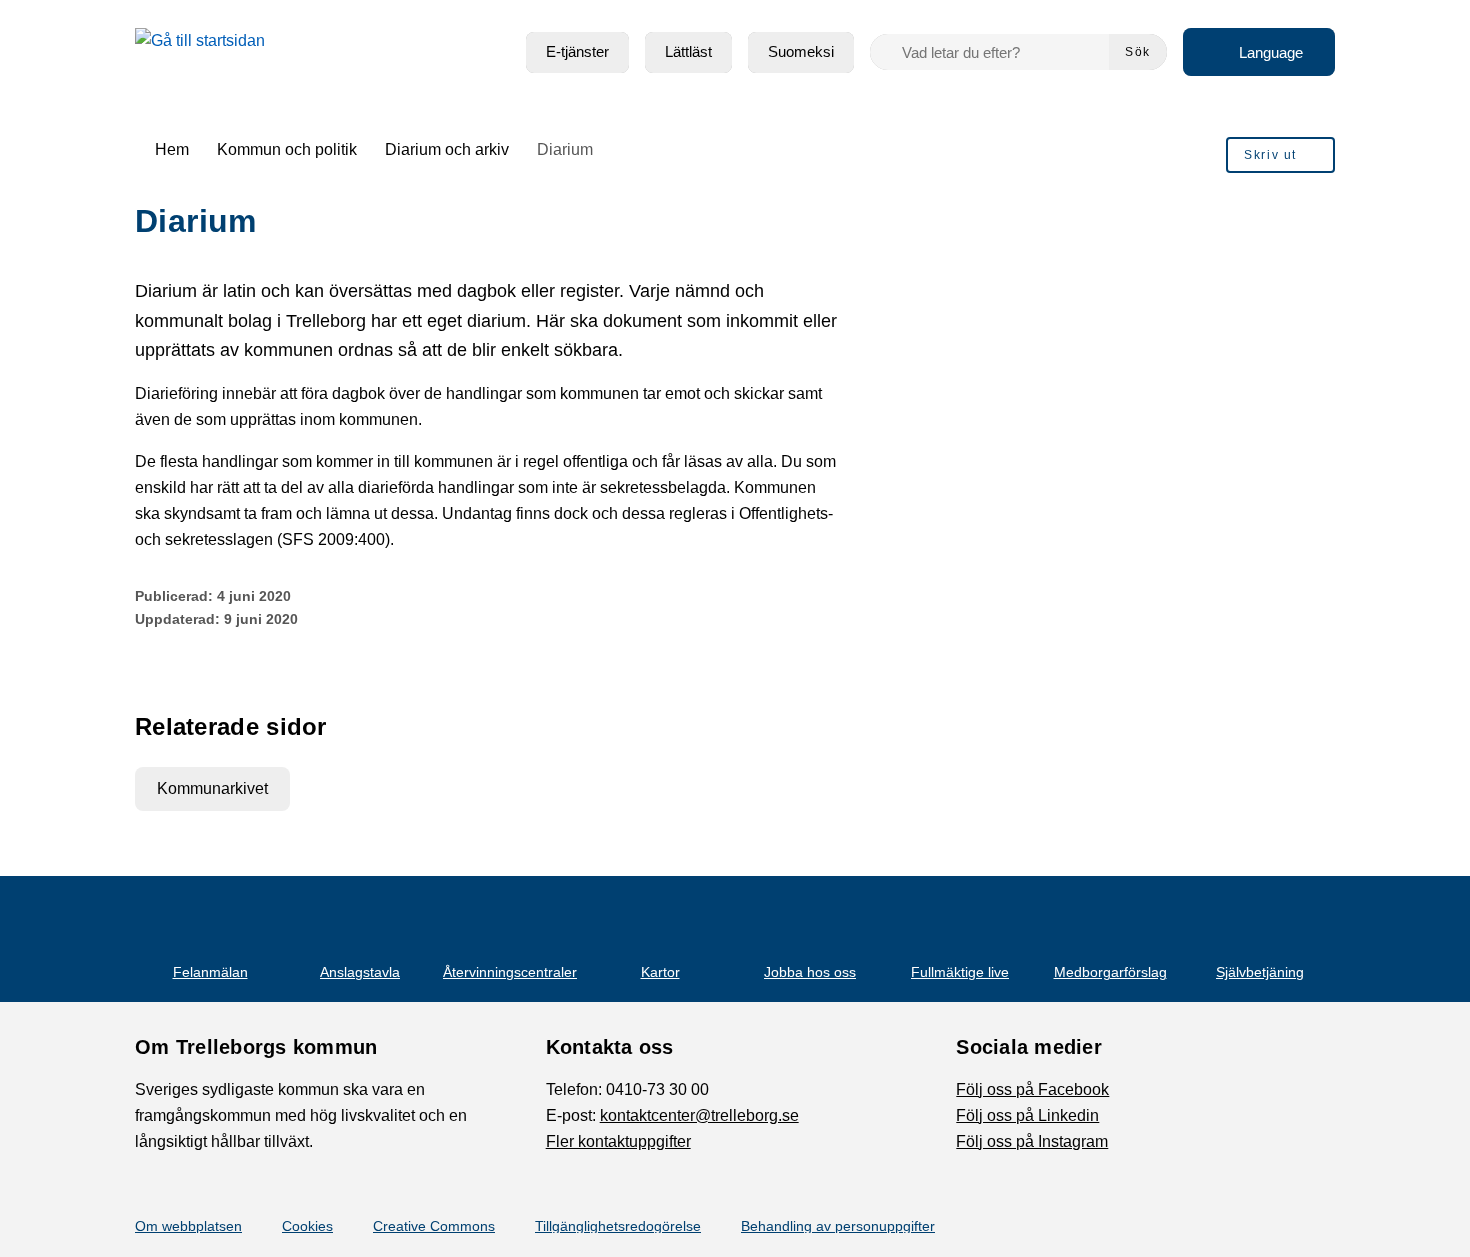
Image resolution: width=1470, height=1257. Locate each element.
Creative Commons (434, 1226)
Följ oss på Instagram (1032, 1141)
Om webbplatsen (188, 1226)
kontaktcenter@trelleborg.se (699, 1115)
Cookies (307, 1226)
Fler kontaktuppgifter (618, 1141)
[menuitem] (577, 52)
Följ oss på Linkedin (1027, 1115)
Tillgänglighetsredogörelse (618, 1226)
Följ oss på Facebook (1032, 1089)
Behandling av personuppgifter (838, 1226)
